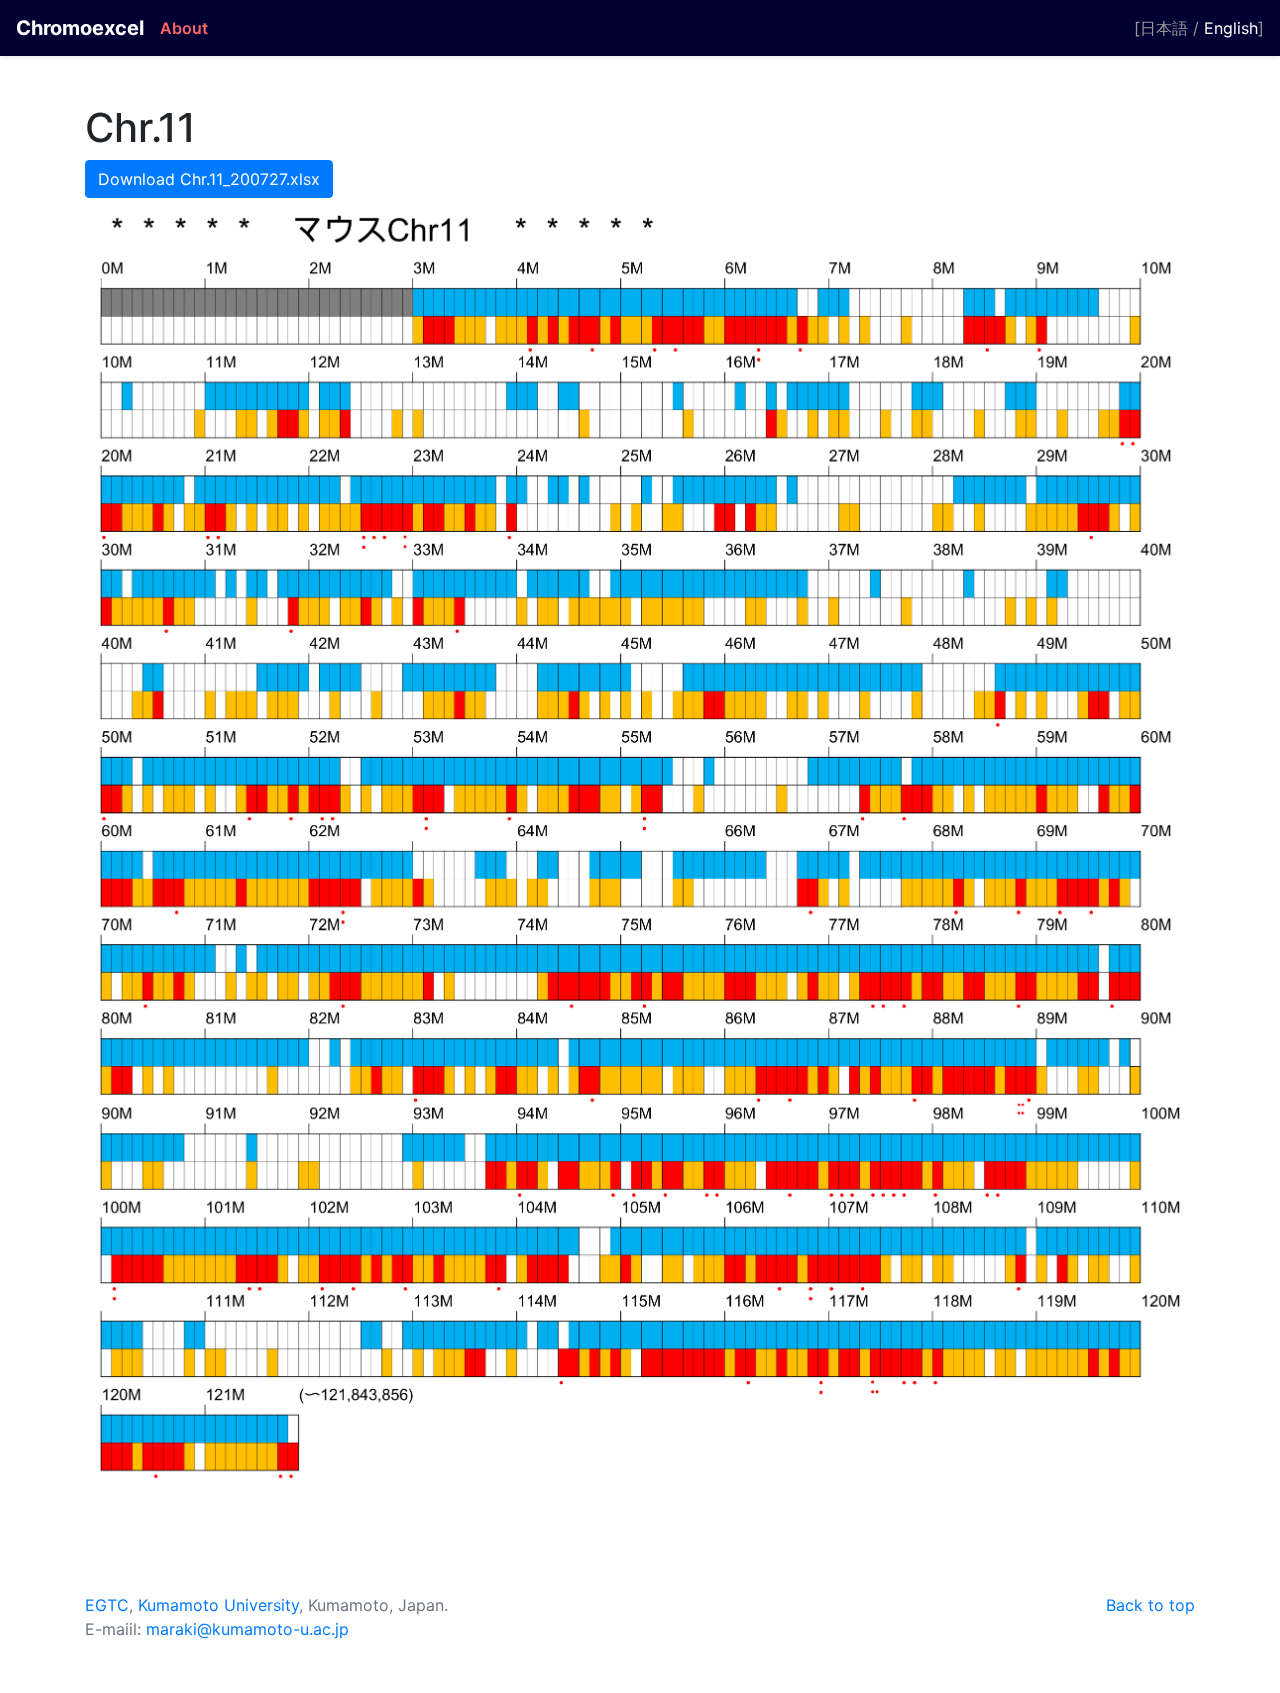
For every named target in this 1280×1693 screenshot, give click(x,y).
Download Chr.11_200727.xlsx (209, 179)
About (184, 28)
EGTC (107, 1605)
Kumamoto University (218, 1605)
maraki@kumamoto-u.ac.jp (247, 1629)
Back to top (1150, 1605)
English (1231, 28)
